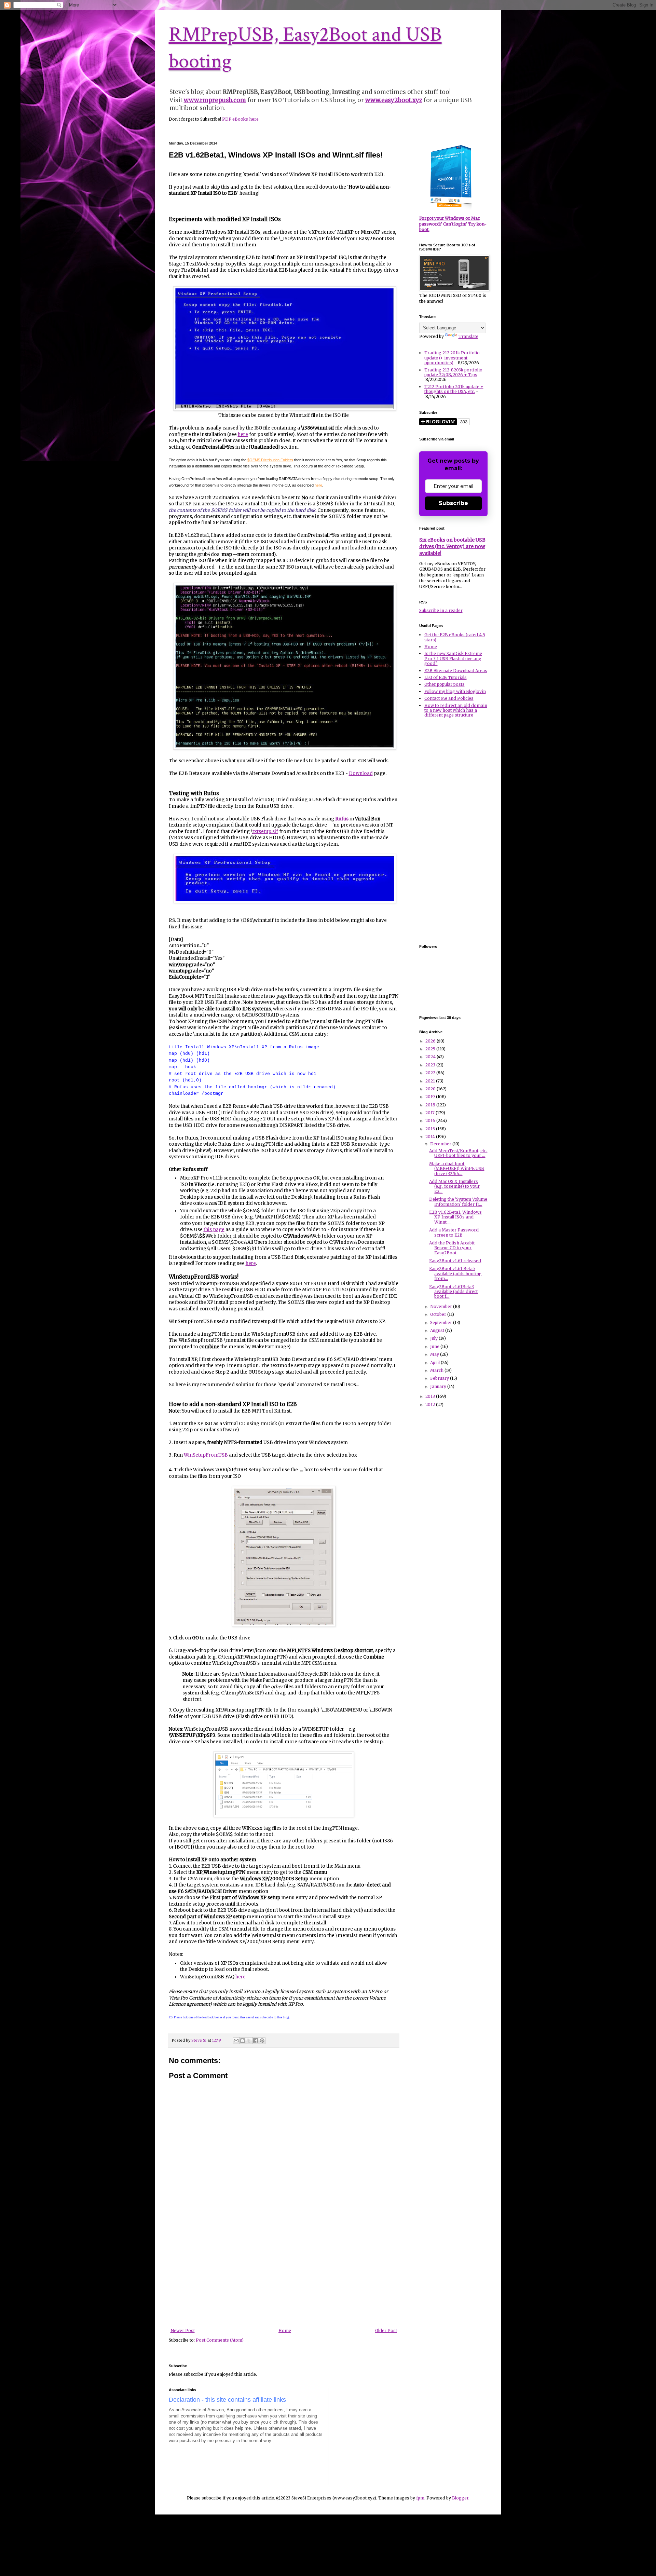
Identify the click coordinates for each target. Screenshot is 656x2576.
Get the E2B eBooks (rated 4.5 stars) (455, 637)
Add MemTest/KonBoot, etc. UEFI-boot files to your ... (458, 1153)
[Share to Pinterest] (262, 2041)
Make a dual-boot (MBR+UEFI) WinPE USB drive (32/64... (457, 1169)
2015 (431, 1129)
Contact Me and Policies (449, 698)
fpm (420, 2498)
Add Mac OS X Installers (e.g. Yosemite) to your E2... (454, 1186)
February (440, 1378)
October (439, 1314)
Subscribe (453, 503)
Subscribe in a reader (441, 610)
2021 (431, 1081)
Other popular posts (445, 684)
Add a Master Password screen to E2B (454, 1232)
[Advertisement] (284, 2277)
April (435, 1362)
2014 (431, 1137)
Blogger (460, 2498)
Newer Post (183, 2330)
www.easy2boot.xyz (394, 100)
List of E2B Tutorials (446, 677)
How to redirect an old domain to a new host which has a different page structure (456, 710)
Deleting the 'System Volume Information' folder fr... (458, 1202)
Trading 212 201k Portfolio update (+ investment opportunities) (452, 358)
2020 (431, 1089)
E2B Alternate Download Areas (456, 671)
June (435, 1346)
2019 (431, 1097)
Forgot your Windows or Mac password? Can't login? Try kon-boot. (453, 224)
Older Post (386, 2330)
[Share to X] (249, 2041)
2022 (431, 1073)
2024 (431, 1057)
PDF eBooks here (240, 119)
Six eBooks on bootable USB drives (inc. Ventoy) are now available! (452, 547)
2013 (431, 1396)
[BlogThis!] (243, 2041)
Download (361, 773)
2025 (431, 1049)
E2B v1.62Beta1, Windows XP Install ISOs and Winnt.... (455, 1217)
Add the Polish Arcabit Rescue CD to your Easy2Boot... (452, 1248)
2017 (430, 1113)
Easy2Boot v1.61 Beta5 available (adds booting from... (455, 1273)
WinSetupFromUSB (206, 1455)
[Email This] (236, 2041)
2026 (431, 1041)
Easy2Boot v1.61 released (455, 1261)
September (442, 1323)
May (435, 1354)
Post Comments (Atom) (220, 2340)
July (434, 1338)
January (439, 1386)
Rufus (342, 819)
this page (214, 1230)
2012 (431, 1405)
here (243, 434)
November (442, 1306)
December (441, 1144)
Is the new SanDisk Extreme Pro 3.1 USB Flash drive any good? (453, 658)
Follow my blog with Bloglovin (455, 691)
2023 (431, 1065)
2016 (431, 1121)
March (437, 1370)
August (438, 1330)
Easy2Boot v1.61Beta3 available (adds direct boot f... (453, 1292)
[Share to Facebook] (256, 2041)
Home (285, 2330)
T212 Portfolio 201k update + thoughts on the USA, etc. (454, 389)
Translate (468, 336)
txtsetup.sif (265, 832)
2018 (431, 1105)
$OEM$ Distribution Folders (270, 460)
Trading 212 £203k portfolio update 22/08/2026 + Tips (453, 372)
